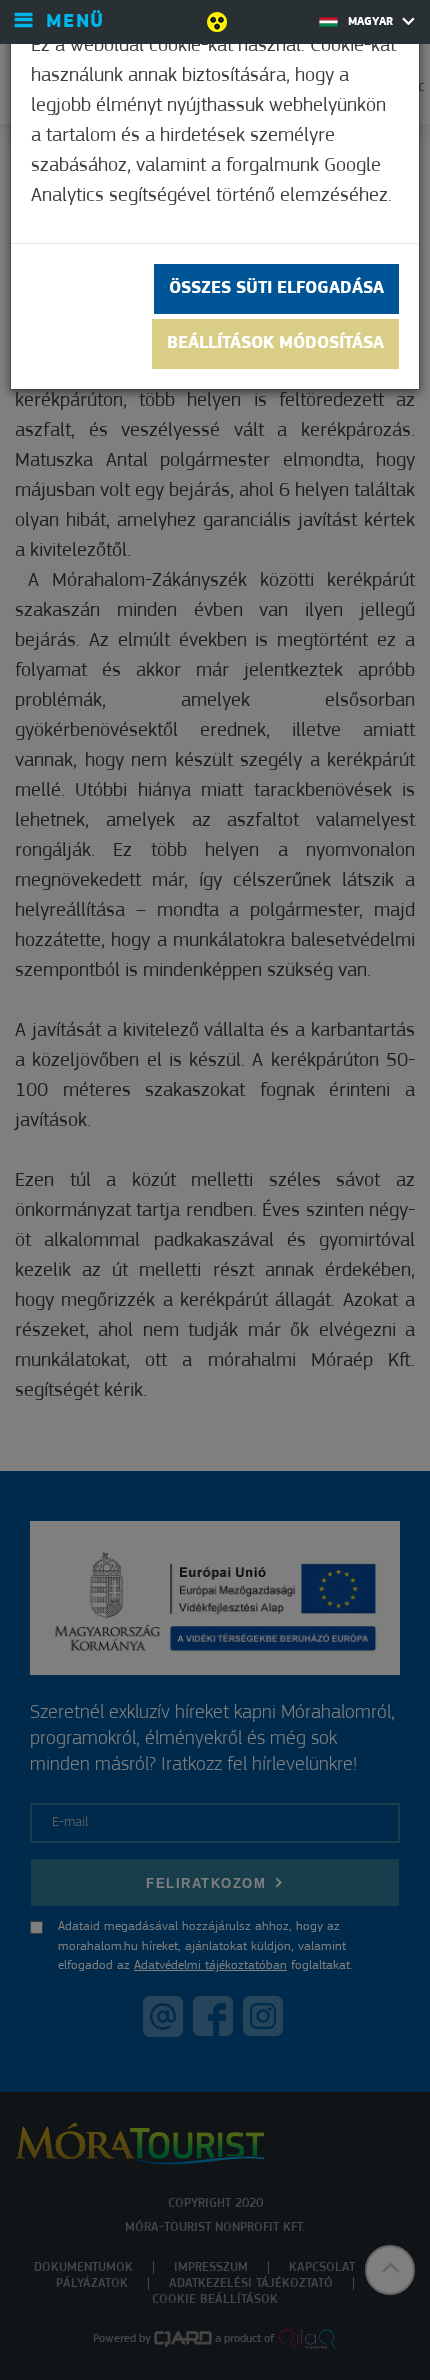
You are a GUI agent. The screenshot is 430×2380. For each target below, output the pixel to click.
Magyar (372, 22)
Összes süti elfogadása (276, 289)
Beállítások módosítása (275, 344)
